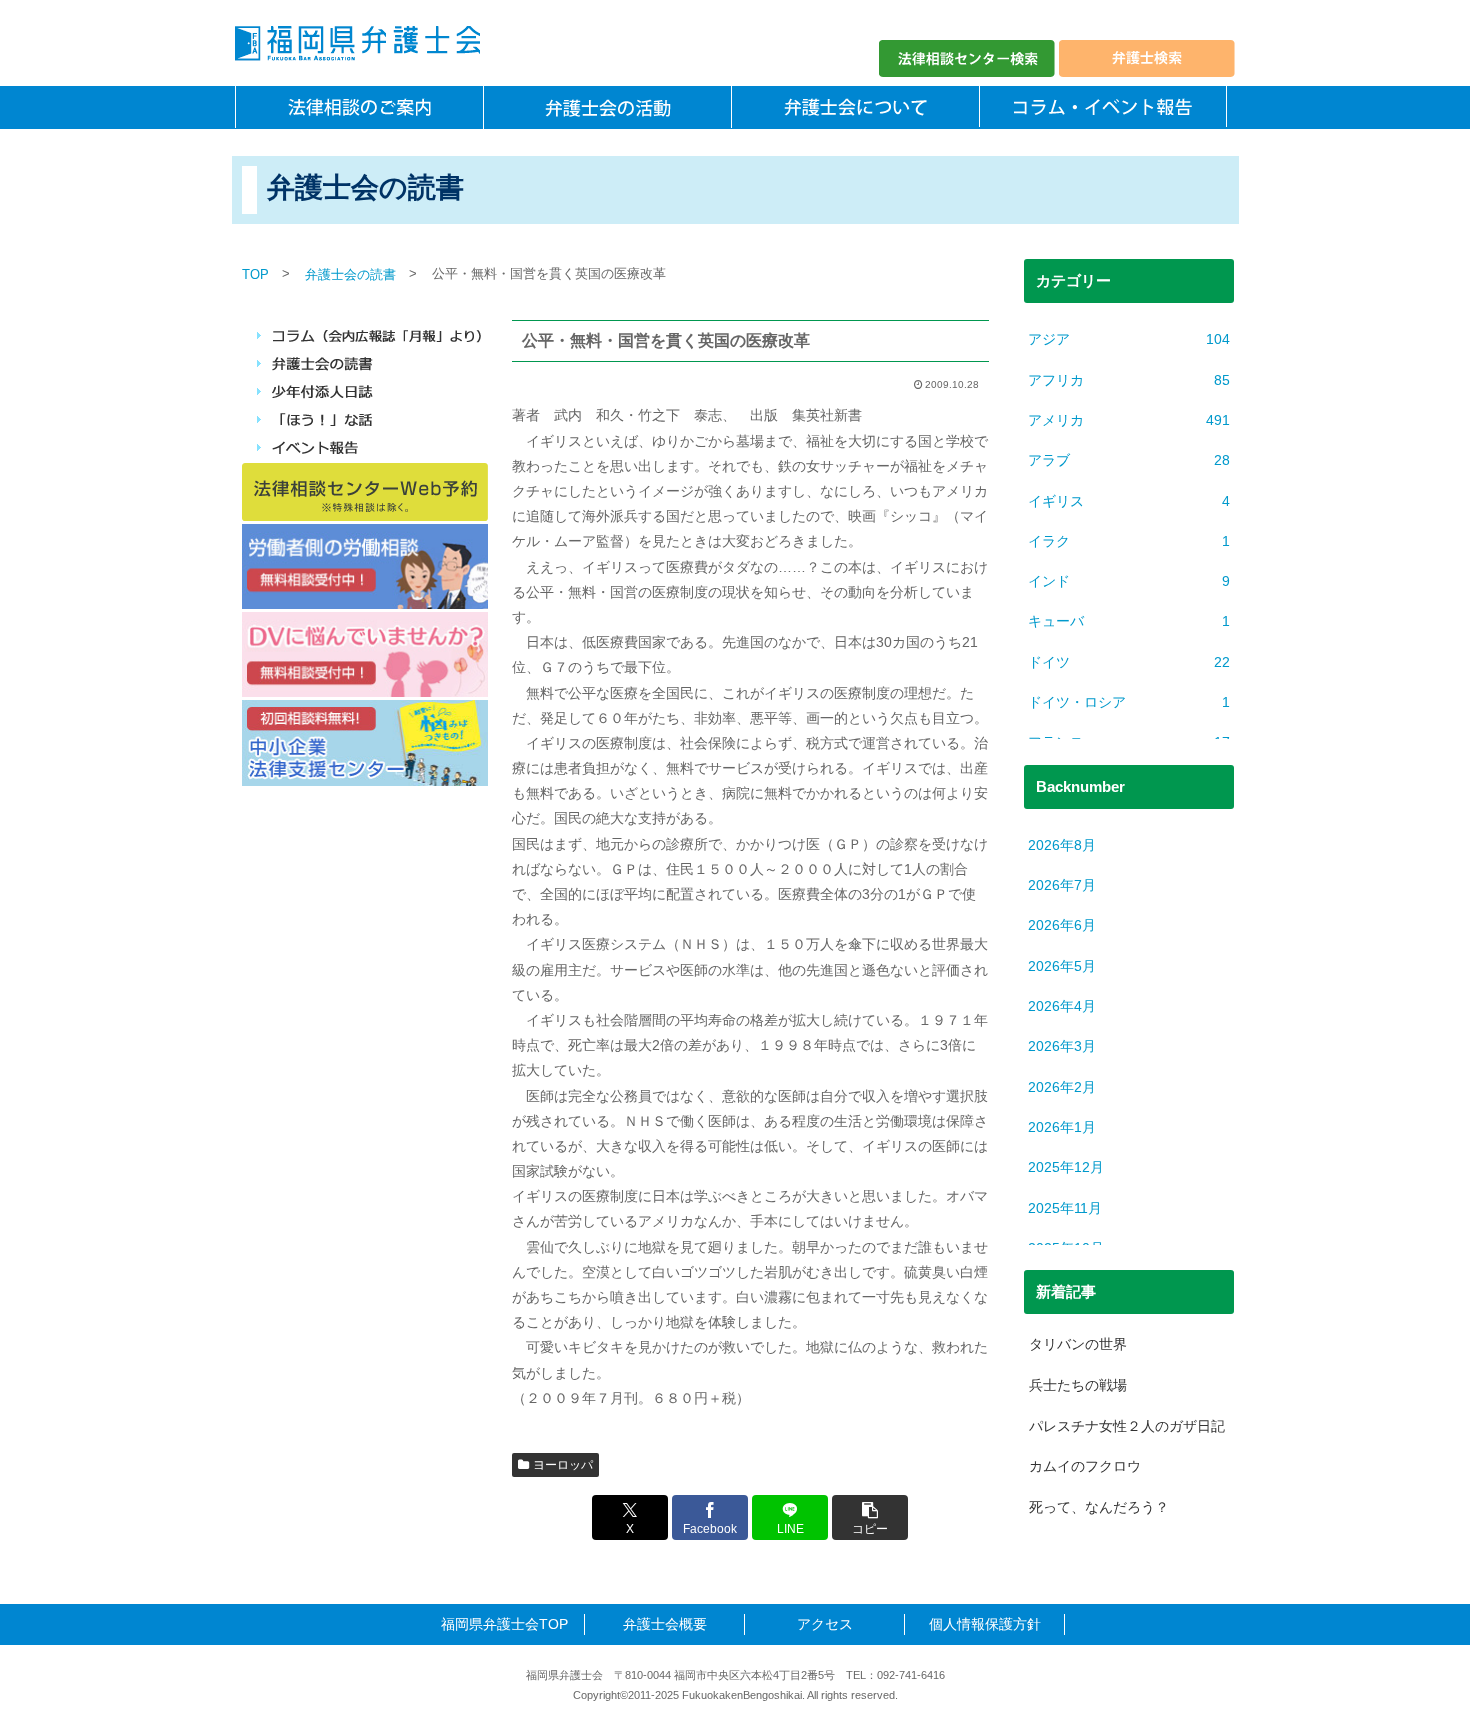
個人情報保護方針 (985, 1624)
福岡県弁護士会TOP (504, 1624)
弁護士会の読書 (350, 274)
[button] (870, 1517)
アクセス (825, 1624)
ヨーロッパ (563, 1465)
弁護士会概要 (665, 1624)
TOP (255, 274)
